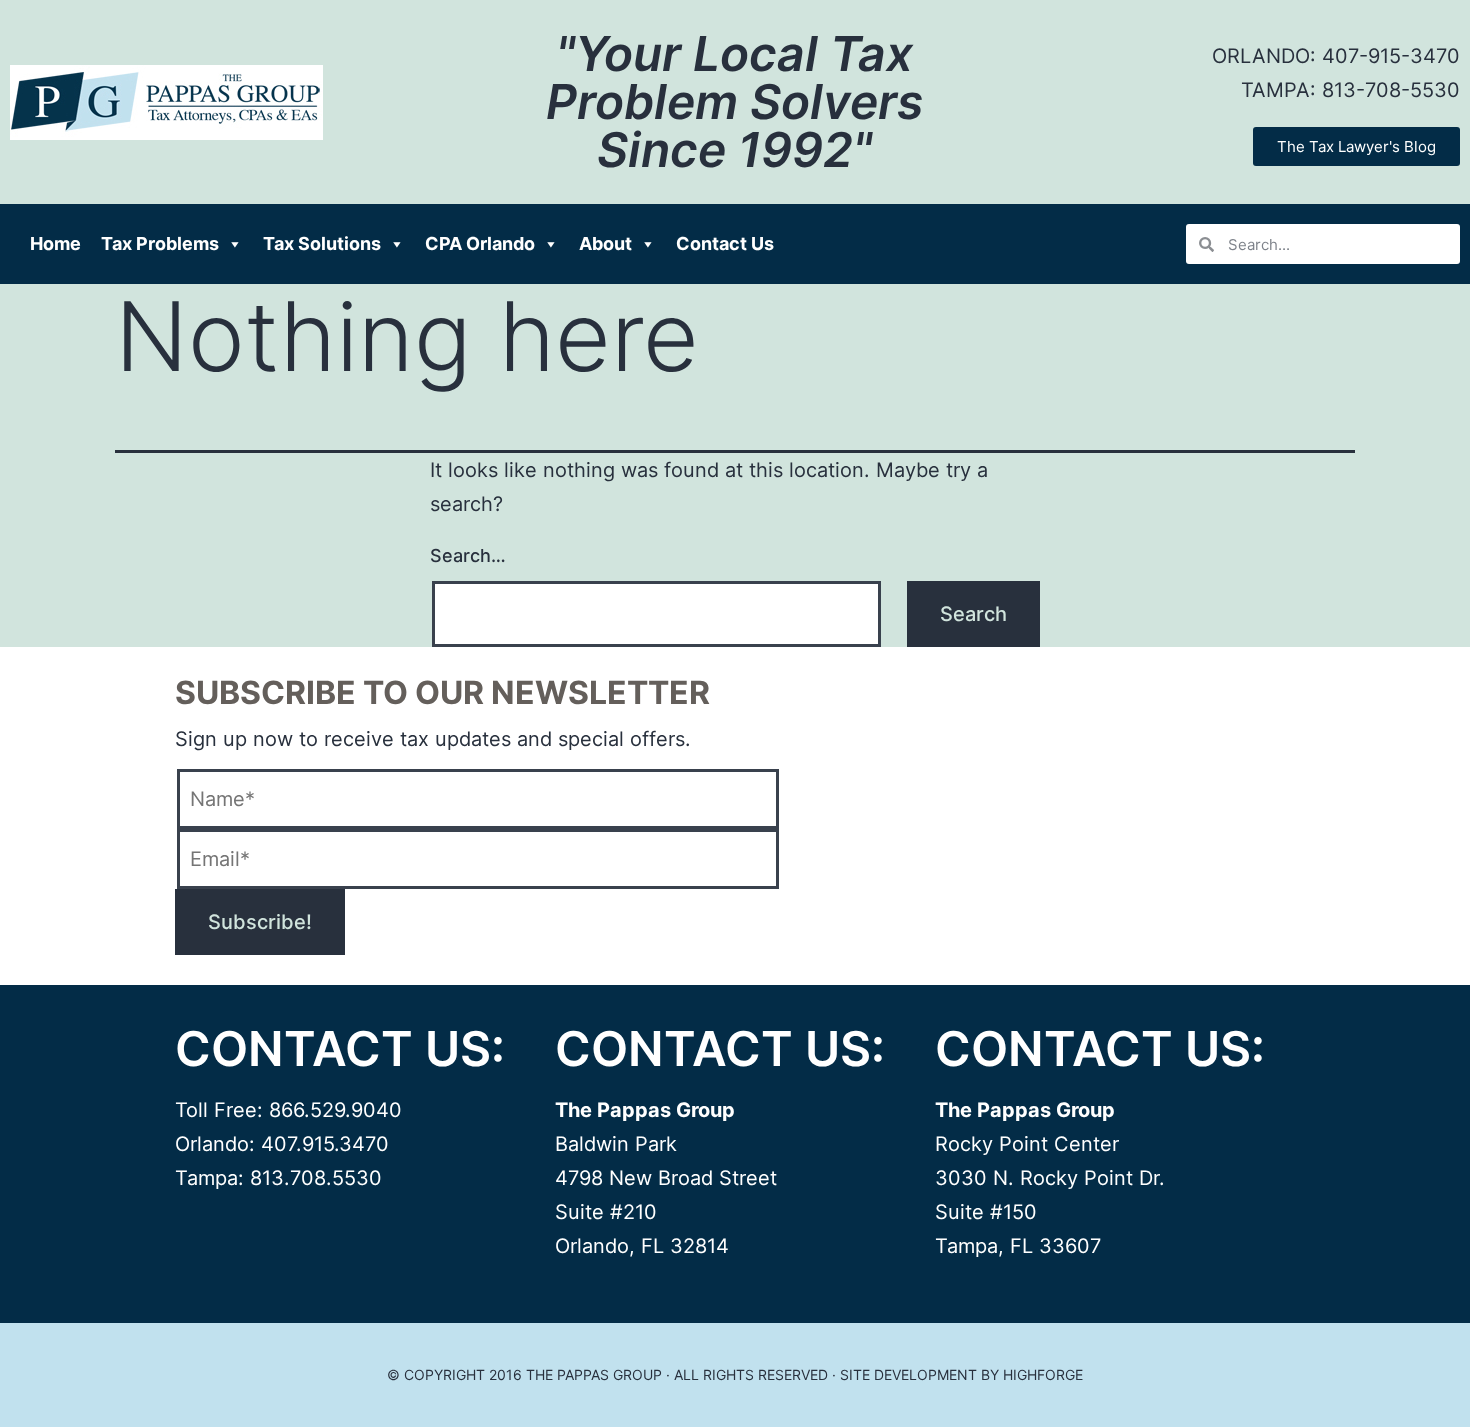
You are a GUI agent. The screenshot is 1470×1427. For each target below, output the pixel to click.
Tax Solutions (322, 243)
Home (55, 243)
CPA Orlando (480, 243)
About (605, 243)
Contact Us (725, 243)
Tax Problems (160, 243)
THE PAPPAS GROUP (594, 1374)
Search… (468, 555)
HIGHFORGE (1043, 1374)
